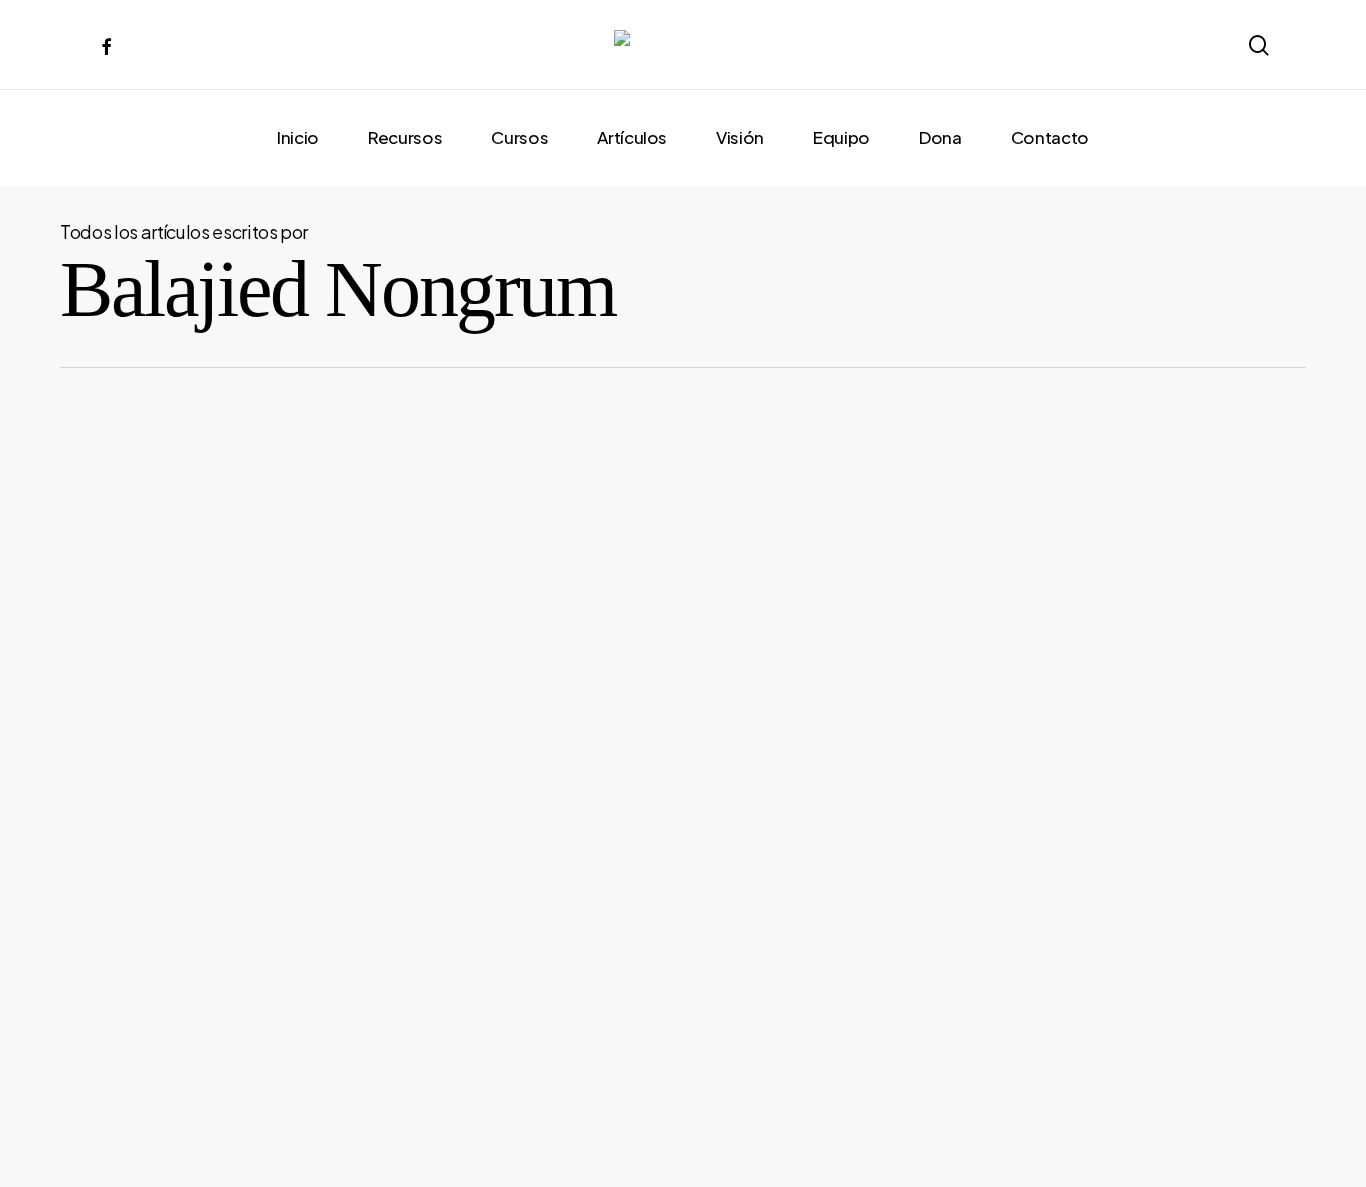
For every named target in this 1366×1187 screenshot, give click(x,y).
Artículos (138, 1078)
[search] (1258, 45)
